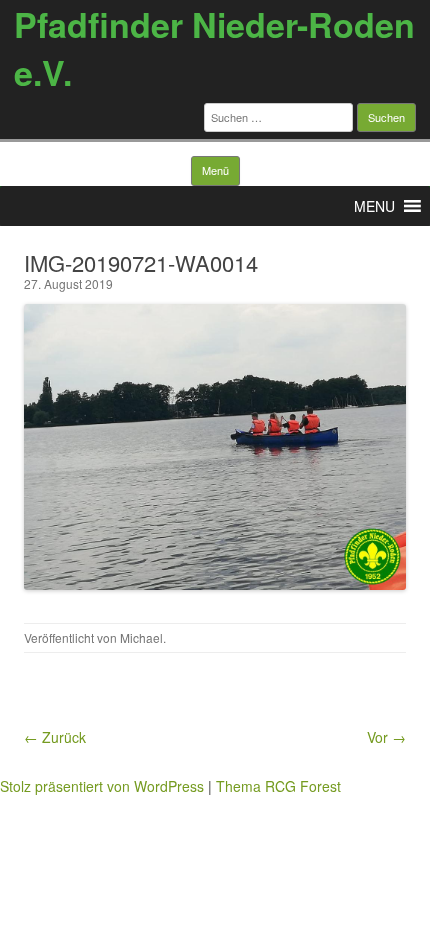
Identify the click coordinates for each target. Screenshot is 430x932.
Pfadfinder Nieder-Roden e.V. (214, 48)
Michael (141, 637)
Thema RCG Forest (278, 786)
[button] (374, 206)
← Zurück (55, 737)
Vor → (386, 737)
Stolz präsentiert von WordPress (102, 786)
